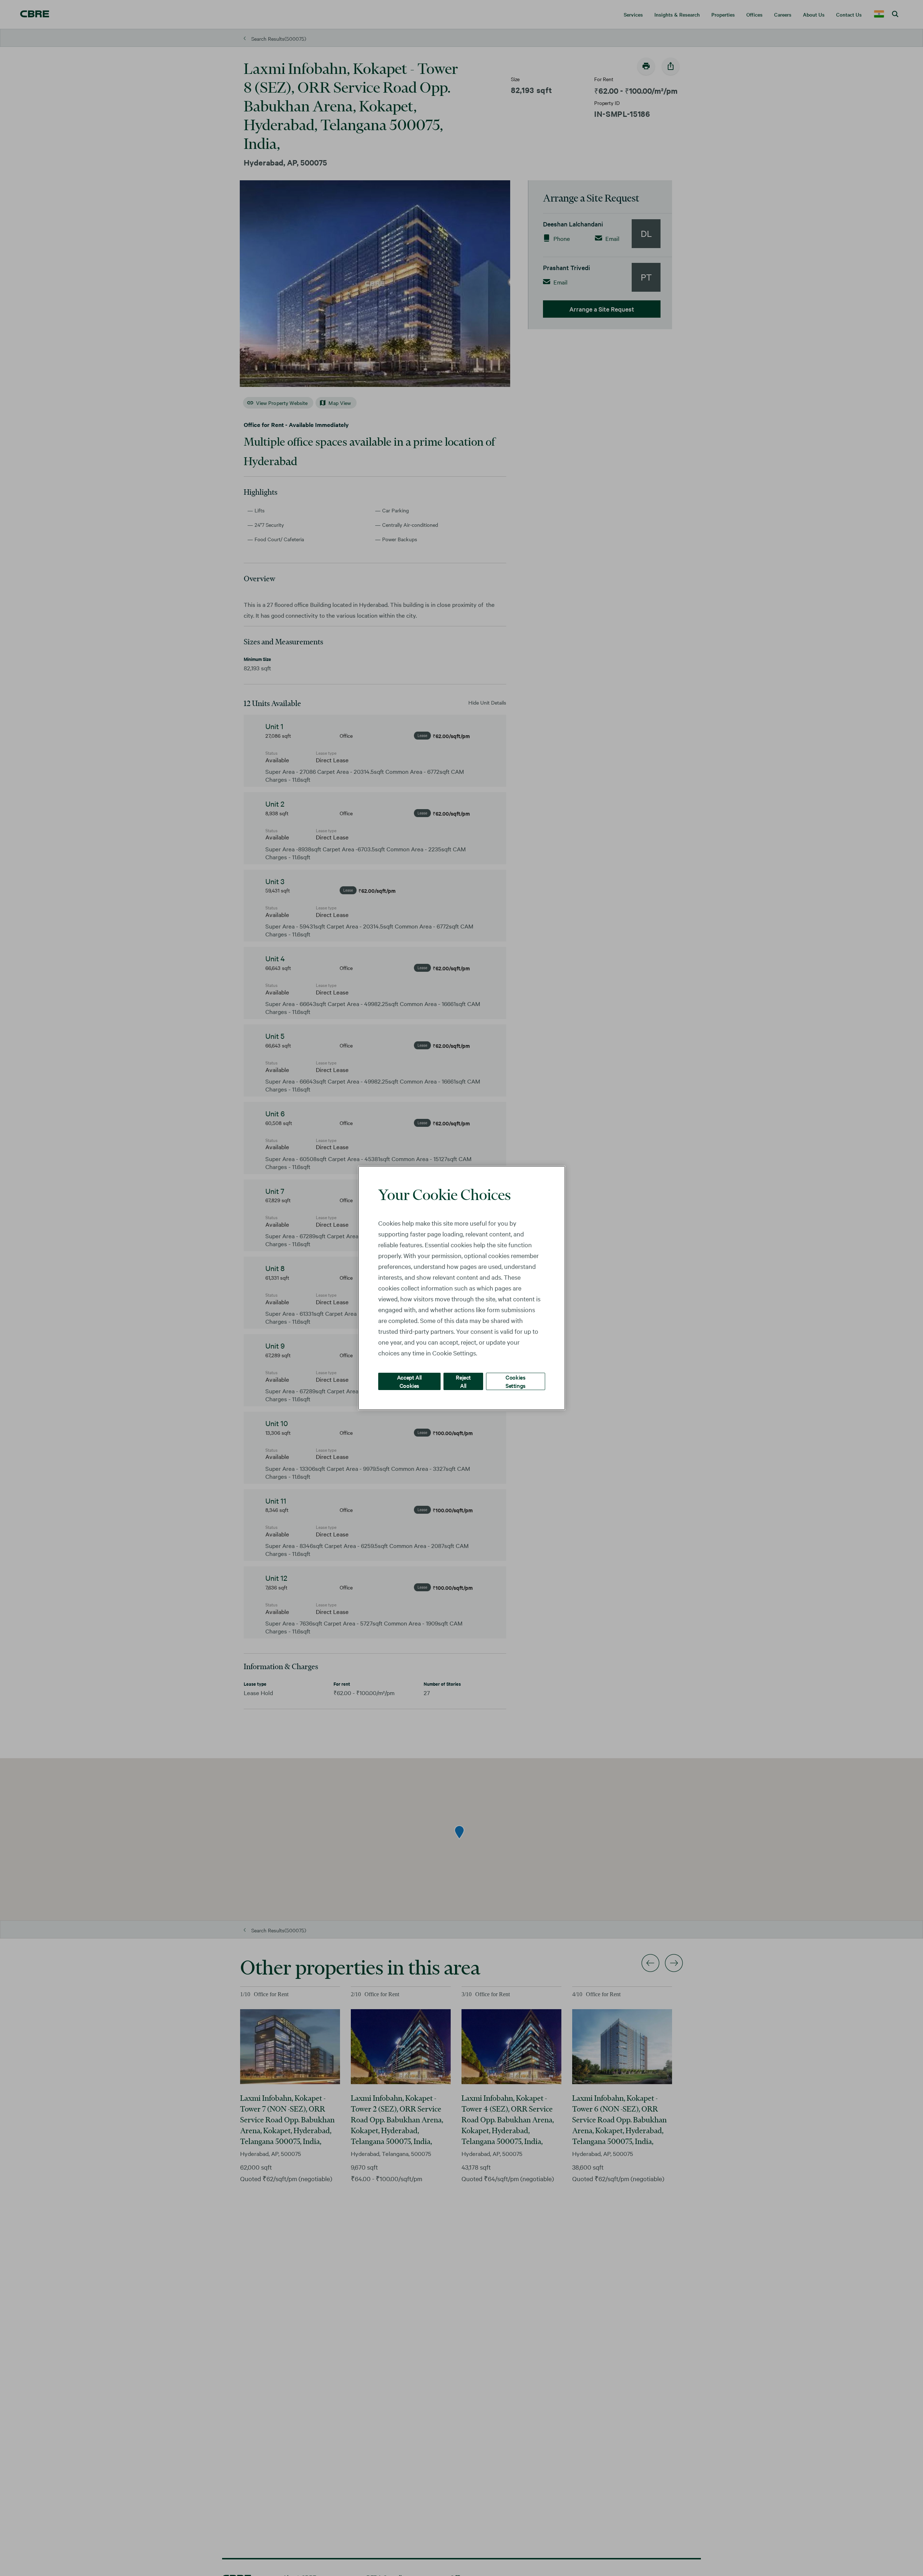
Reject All (463, 1381)
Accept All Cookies (409, 1381)
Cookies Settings (516, 1381)
